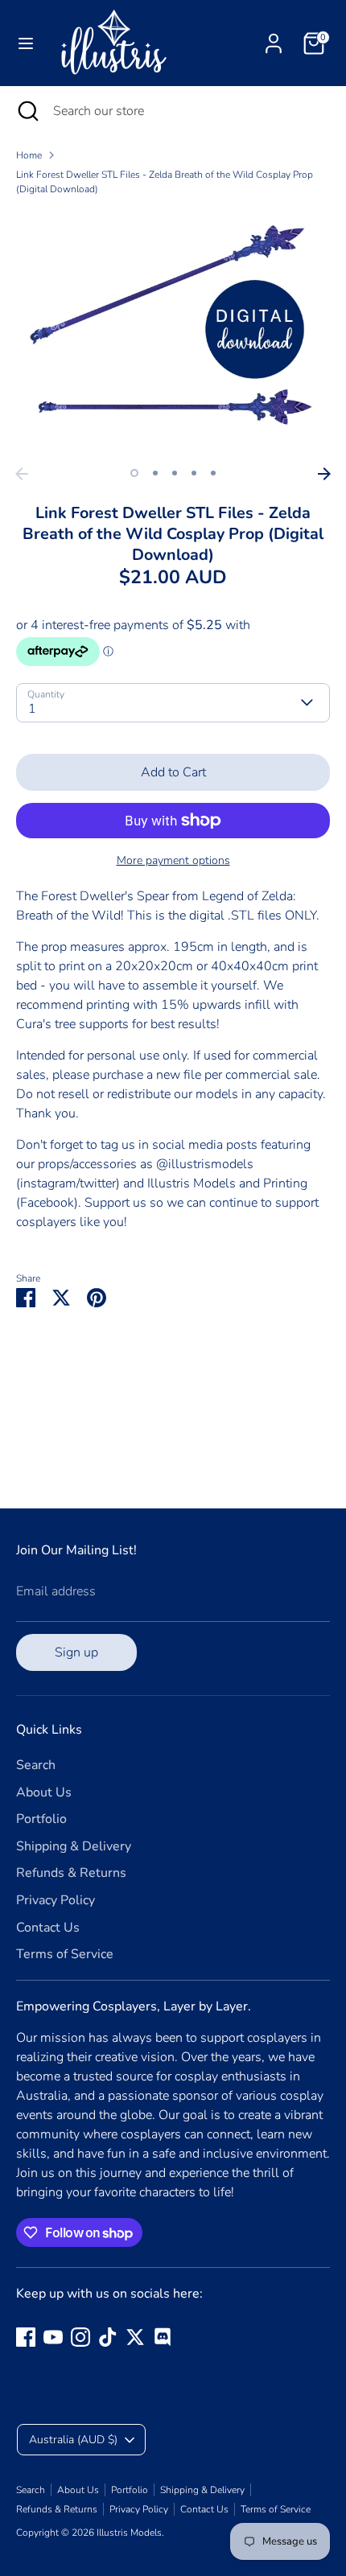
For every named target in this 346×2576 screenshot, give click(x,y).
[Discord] (163, 2337)
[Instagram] (80, 2337)
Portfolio (41, 1819)
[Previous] (22, 474)
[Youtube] (53, 2337)
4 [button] (194, 473)
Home (29, 155)
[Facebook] (26, 2337)
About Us (44, 1792)
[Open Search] (27, 111)
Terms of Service (65, 1954)
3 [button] (175, 473)
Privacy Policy (56, 1900)
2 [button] (155, 473)
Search (36, 1765)
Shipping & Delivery (74, 1846)
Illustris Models (129, 2533)
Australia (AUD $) (73, 2440)
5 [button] (213, 473)
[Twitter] (135, 2337)
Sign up (76, 1652)
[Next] (324, 474)
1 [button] (134, 473)
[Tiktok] (108, 2337)
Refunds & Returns (71, 1873)
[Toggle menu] (26, 43)
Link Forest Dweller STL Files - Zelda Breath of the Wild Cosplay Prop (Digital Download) (165, 182)
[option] (173, 334)
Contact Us (48, 1928)
